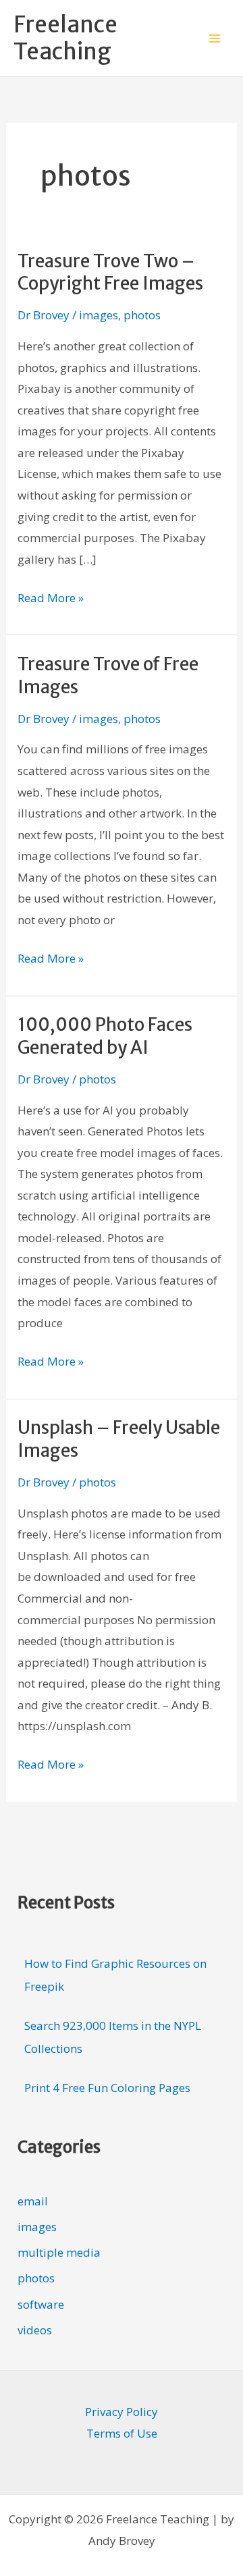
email (33, 2201)
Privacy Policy (122, 2412)
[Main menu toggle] (215, 38)
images (99, 315)
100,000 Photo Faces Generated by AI (105, 1036)
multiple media (59, 2252)
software (41, 2304)
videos (35, 2330)
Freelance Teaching (65, 38)
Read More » (51, 596)
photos (142, 315)
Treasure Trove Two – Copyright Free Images (110, 272)
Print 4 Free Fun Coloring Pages (107, 2088)
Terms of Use (122, 2433)
